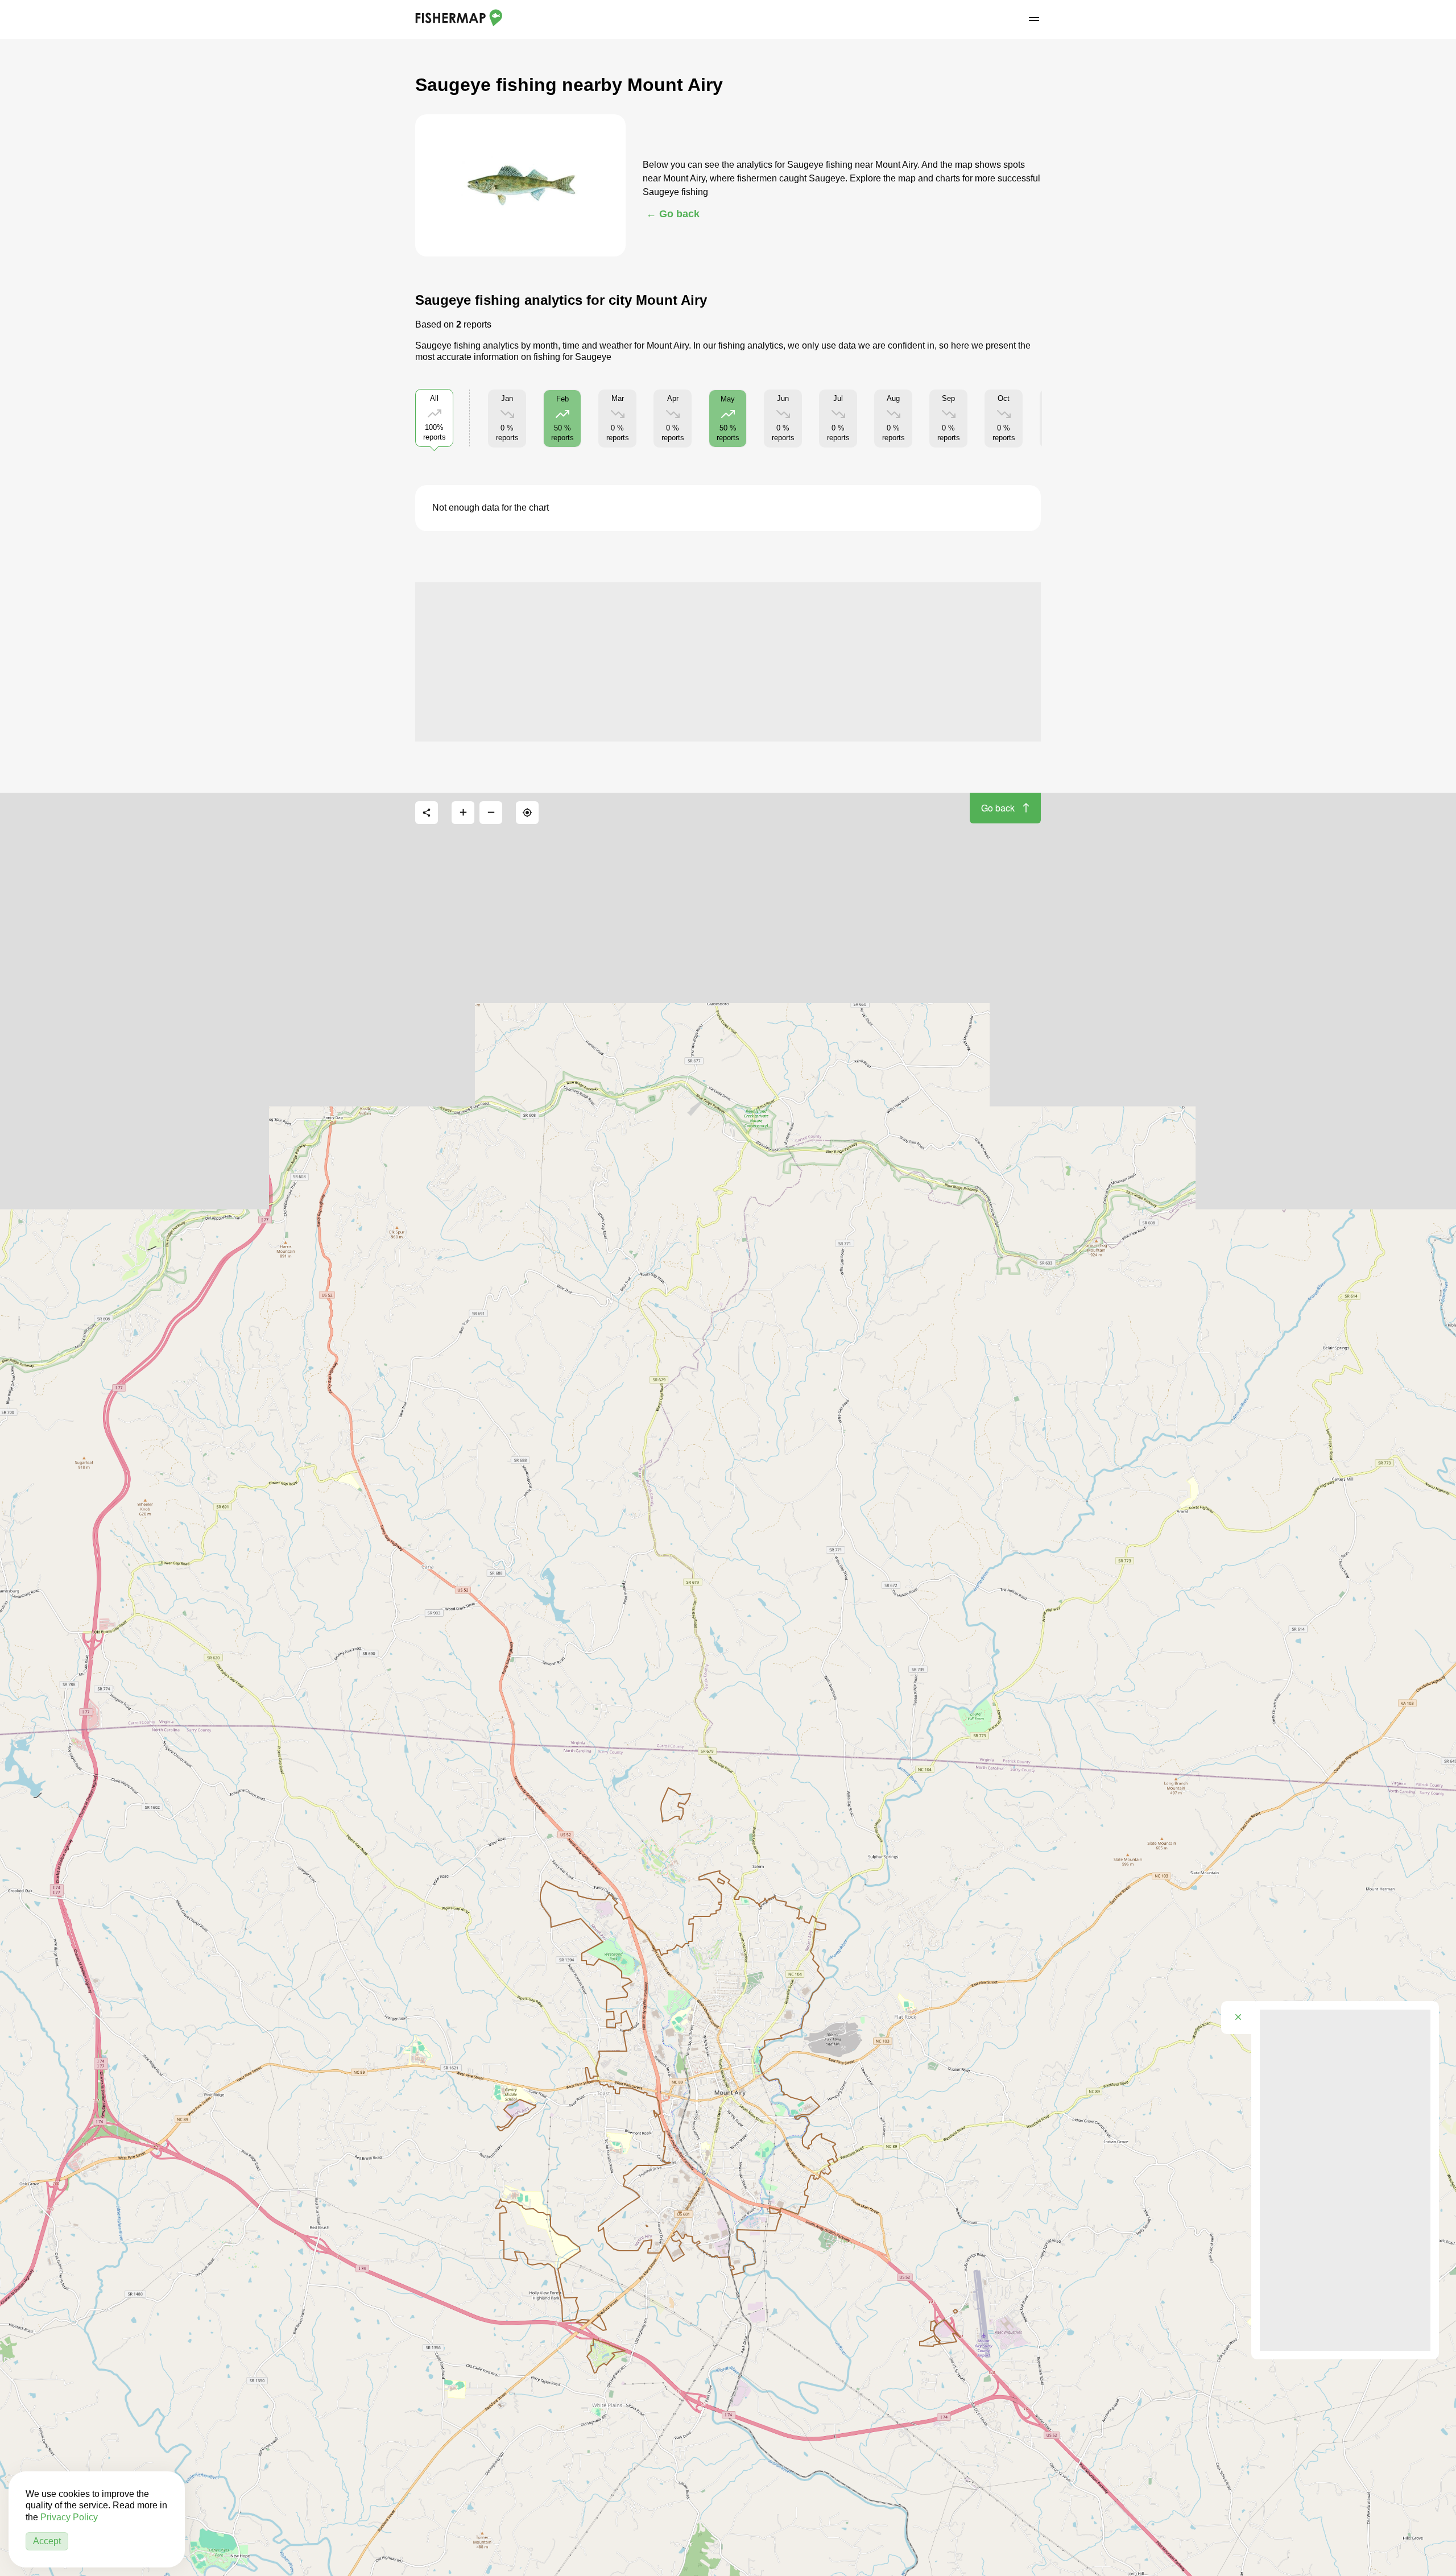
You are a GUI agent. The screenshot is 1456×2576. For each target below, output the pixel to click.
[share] (427, 813)
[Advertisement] (728, 662)
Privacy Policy (69, 2517)
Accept (47, 2541)
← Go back (673, 214)
